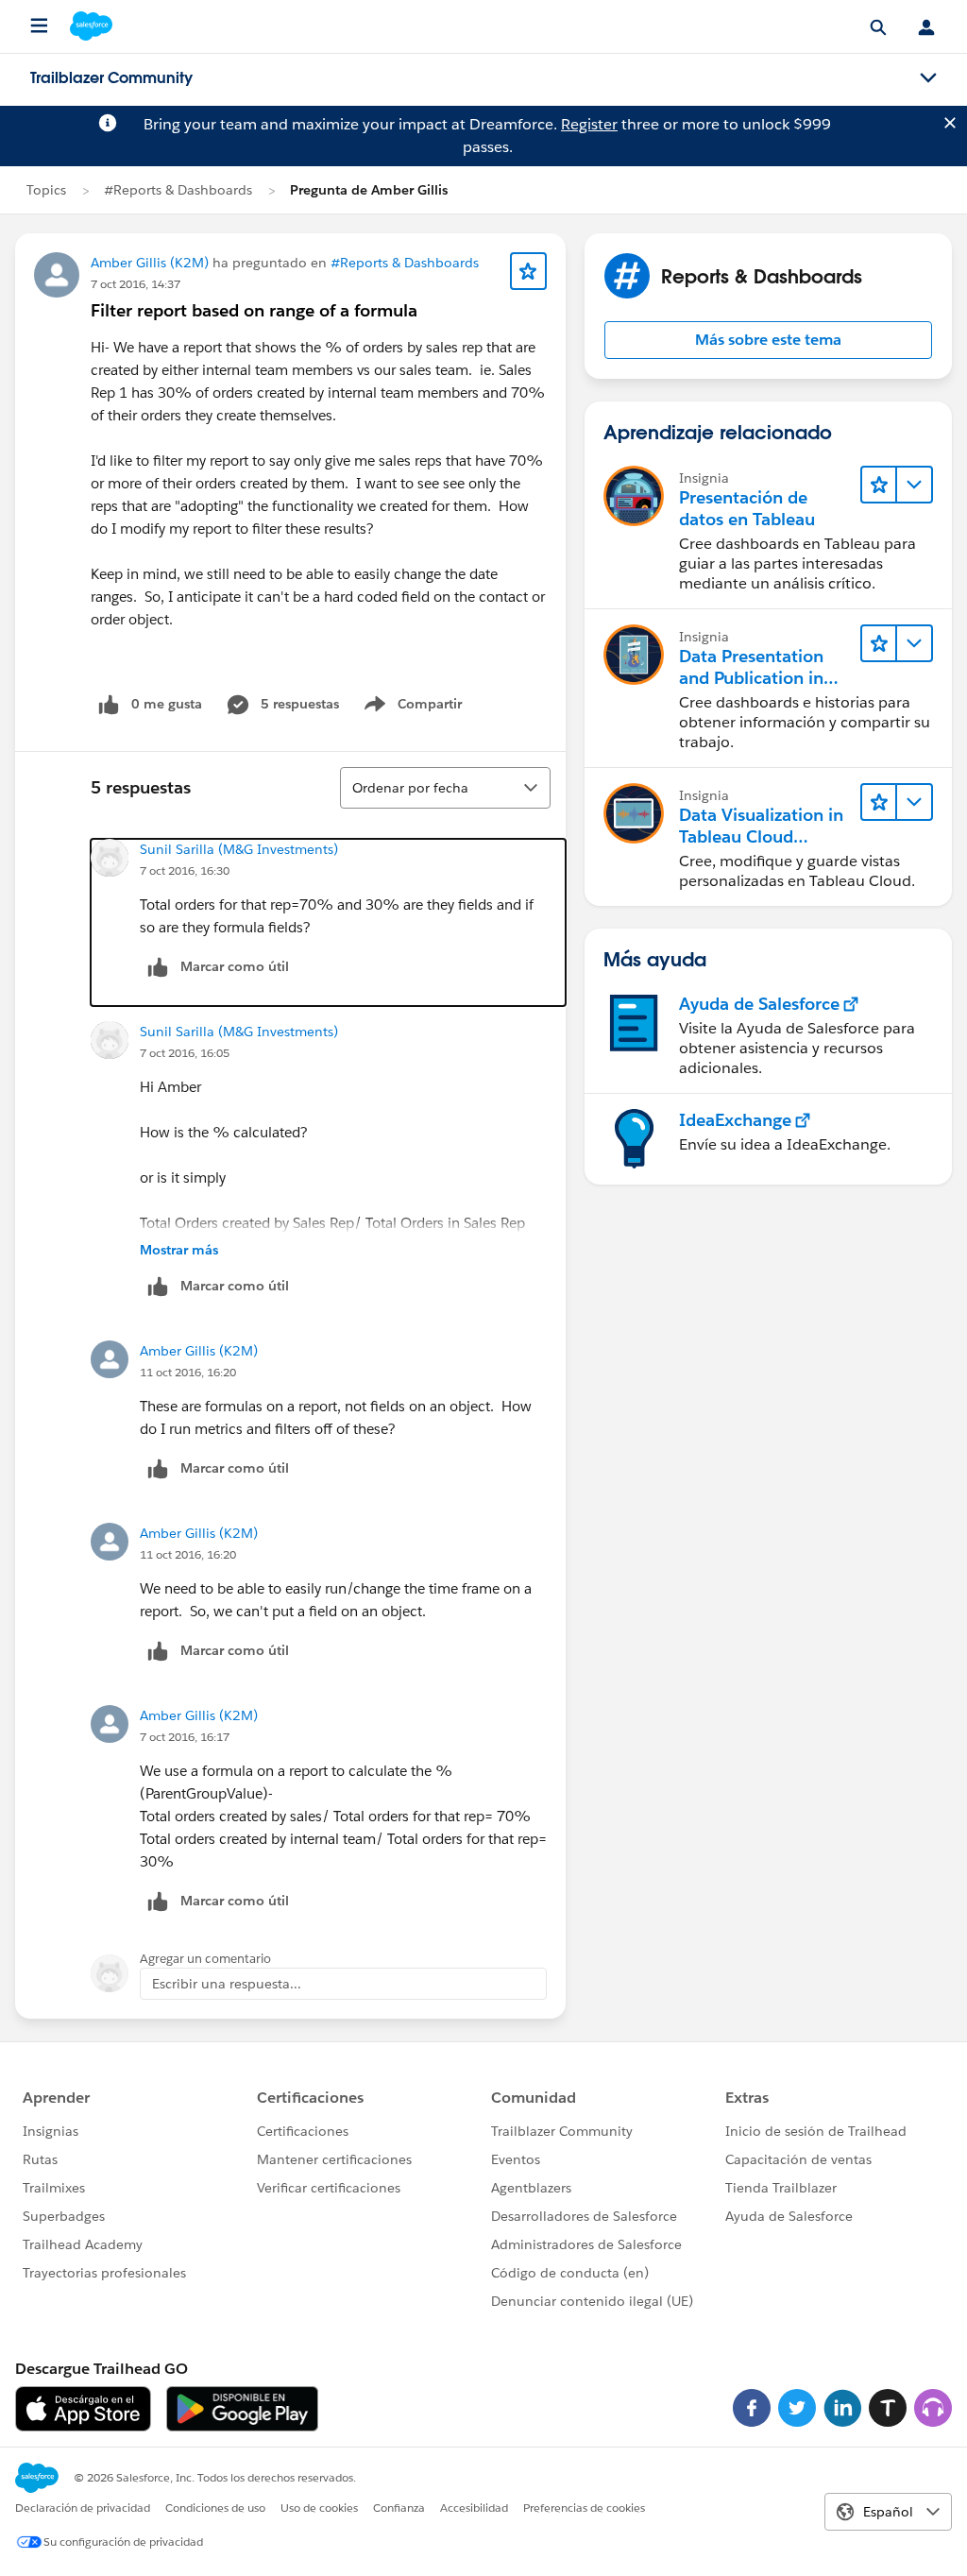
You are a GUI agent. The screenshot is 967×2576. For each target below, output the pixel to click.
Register (589, 124)
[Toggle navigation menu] (928, 78)
